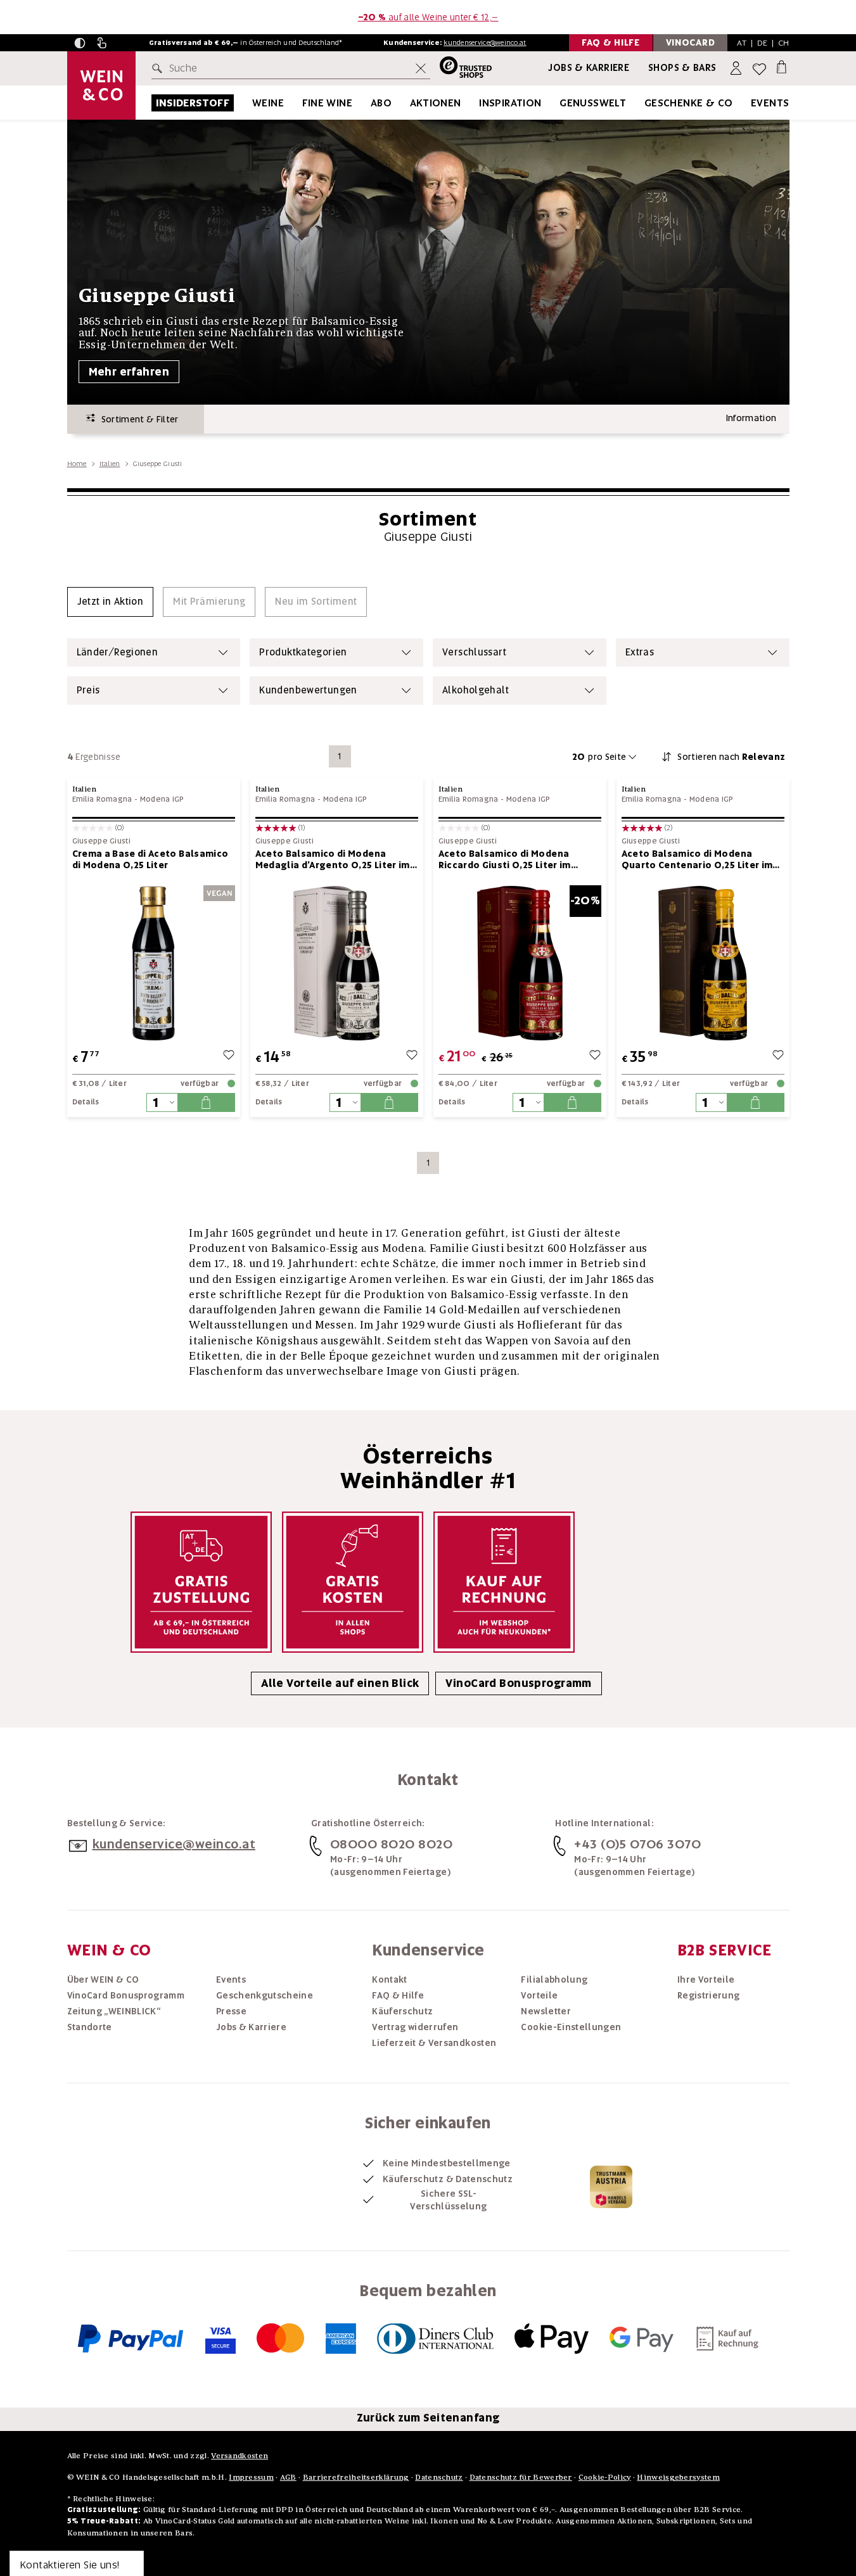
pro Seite (599, 757)
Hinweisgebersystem (678, 2477)
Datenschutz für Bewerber (521, 2477)
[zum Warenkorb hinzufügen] (206, 1102)
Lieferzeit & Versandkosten (434, 2043)
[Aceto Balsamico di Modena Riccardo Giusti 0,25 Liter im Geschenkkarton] (520, 963)
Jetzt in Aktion (111, 602)
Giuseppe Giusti (102, 841)
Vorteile (539, 1995)
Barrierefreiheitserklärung (356, 2477)
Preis (88, 690)
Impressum (251, 2477)
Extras (640, 652)
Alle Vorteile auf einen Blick (340, 1683)
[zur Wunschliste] (229, 1057)
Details (86, 1102)
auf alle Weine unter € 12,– (428, 17)
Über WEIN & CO (103, 1979)
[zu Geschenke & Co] (749, 103)
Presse (231, 2011)
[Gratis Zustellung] (201, 1582)
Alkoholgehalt (476, 690)
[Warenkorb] (782, 66)
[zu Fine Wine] (368, 103)
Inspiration (510, 103)
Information (751, 418)
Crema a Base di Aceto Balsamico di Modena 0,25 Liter (150, 859)
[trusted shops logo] (461, 69)
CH (784, 43)
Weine (268, 103)
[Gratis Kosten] (353, 1582)
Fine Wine (328, 103)
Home (77, 464)
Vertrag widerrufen (415, 2027)
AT (742, 43)
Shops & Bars (682, 68)
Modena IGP (162, 799)
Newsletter (546, 2011)
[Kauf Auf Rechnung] (504, 1582)
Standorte (90, 2027)
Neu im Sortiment (316, 602)
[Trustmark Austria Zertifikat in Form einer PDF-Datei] (611, 2187)
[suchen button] (160, 68)
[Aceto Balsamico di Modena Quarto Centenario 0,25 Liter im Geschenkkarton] (703, 963)
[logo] (101, 85)
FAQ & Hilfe (398, 1995)
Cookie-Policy (605, 2477)
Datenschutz (439, 2477)
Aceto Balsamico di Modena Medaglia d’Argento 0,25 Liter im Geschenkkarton (333, 859)
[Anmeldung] (737, 69)
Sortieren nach (731, 757)
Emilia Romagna (102, 799)
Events (770, 103)
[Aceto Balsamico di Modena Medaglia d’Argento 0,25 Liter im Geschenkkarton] (337, 963)
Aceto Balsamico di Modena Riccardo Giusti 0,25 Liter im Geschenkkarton (505, 859)
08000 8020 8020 (392, 1844)
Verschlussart (474, 652)
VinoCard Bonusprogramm (518, 1683)
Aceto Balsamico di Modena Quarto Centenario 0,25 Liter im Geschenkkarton (697, 859)
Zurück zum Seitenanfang (428, 2418)
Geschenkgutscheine (265, 1995)
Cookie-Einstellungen (571, 2027)
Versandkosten (240, 2455)
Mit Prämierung (209, 602)
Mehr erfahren (129, 372)
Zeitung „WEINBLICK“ (114, 2011)
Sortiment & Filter (137, 419)
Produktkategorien (303, 652)
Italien (110, 464)
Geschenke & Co (689, 103)
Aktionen (436, 103)
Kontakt (389, 1979)
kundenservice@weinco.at (485, 42)
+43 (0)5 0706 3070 (637, 1844)
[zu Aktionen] (477, 103)
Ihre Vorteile (706, 1979)
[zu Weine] (300, 103)
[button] (80, 43)
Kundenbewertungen (308, 690)
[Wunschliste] (759, 69)
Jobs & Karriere (589, 68)
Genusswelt (593, 103)
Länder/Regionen (118, 652)
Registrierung (709, 1995)
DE (763, 43)
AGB (288, 2477)
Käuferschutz (402, 2011)
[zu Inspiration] (558, 103)
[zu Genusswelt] (642, 103)
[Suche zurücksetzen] (421, 68)
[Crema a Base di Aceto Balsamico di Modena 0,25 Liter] (154, 963)
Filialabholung (554, 1979)
